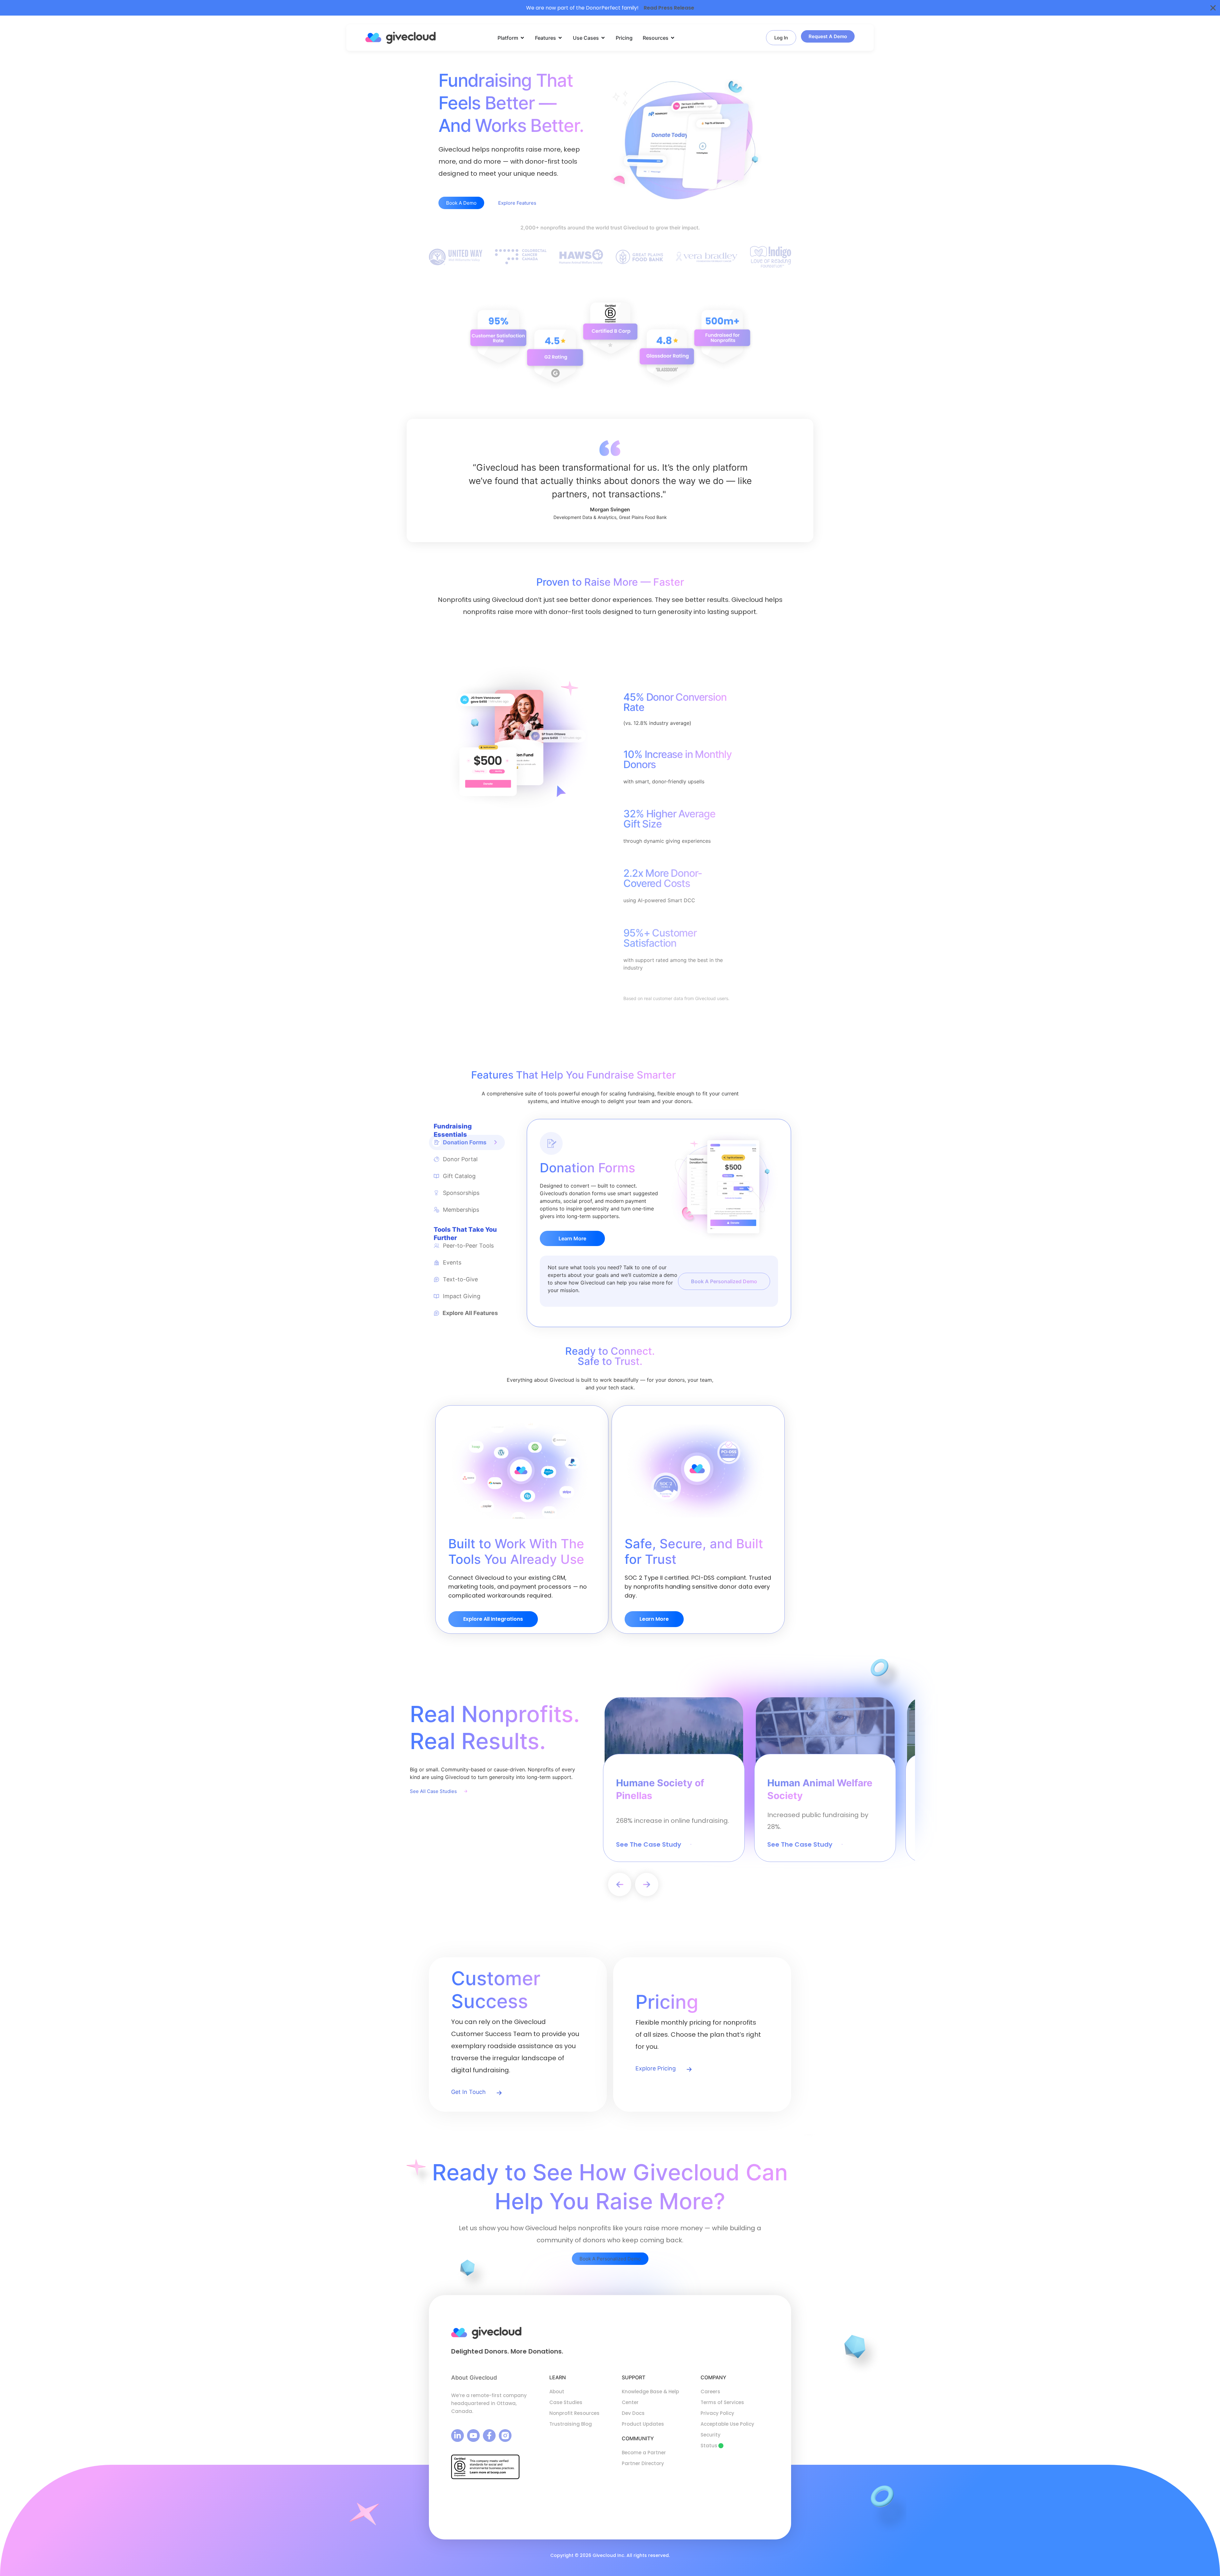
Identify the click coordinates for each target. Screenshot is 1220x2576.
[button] (620, 1885)
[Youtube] (473, 2436)
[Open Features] (560, 38)
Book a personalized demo (724, 1281)
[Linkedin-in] (457, 2436)
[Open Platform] (522, 38)
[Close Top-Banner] (1213, 8)
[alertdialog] (610, 8)
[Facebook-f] (489, 2436)
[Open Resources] (673, 38)
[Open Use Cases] (603, 38)
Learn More (572, 1238)
